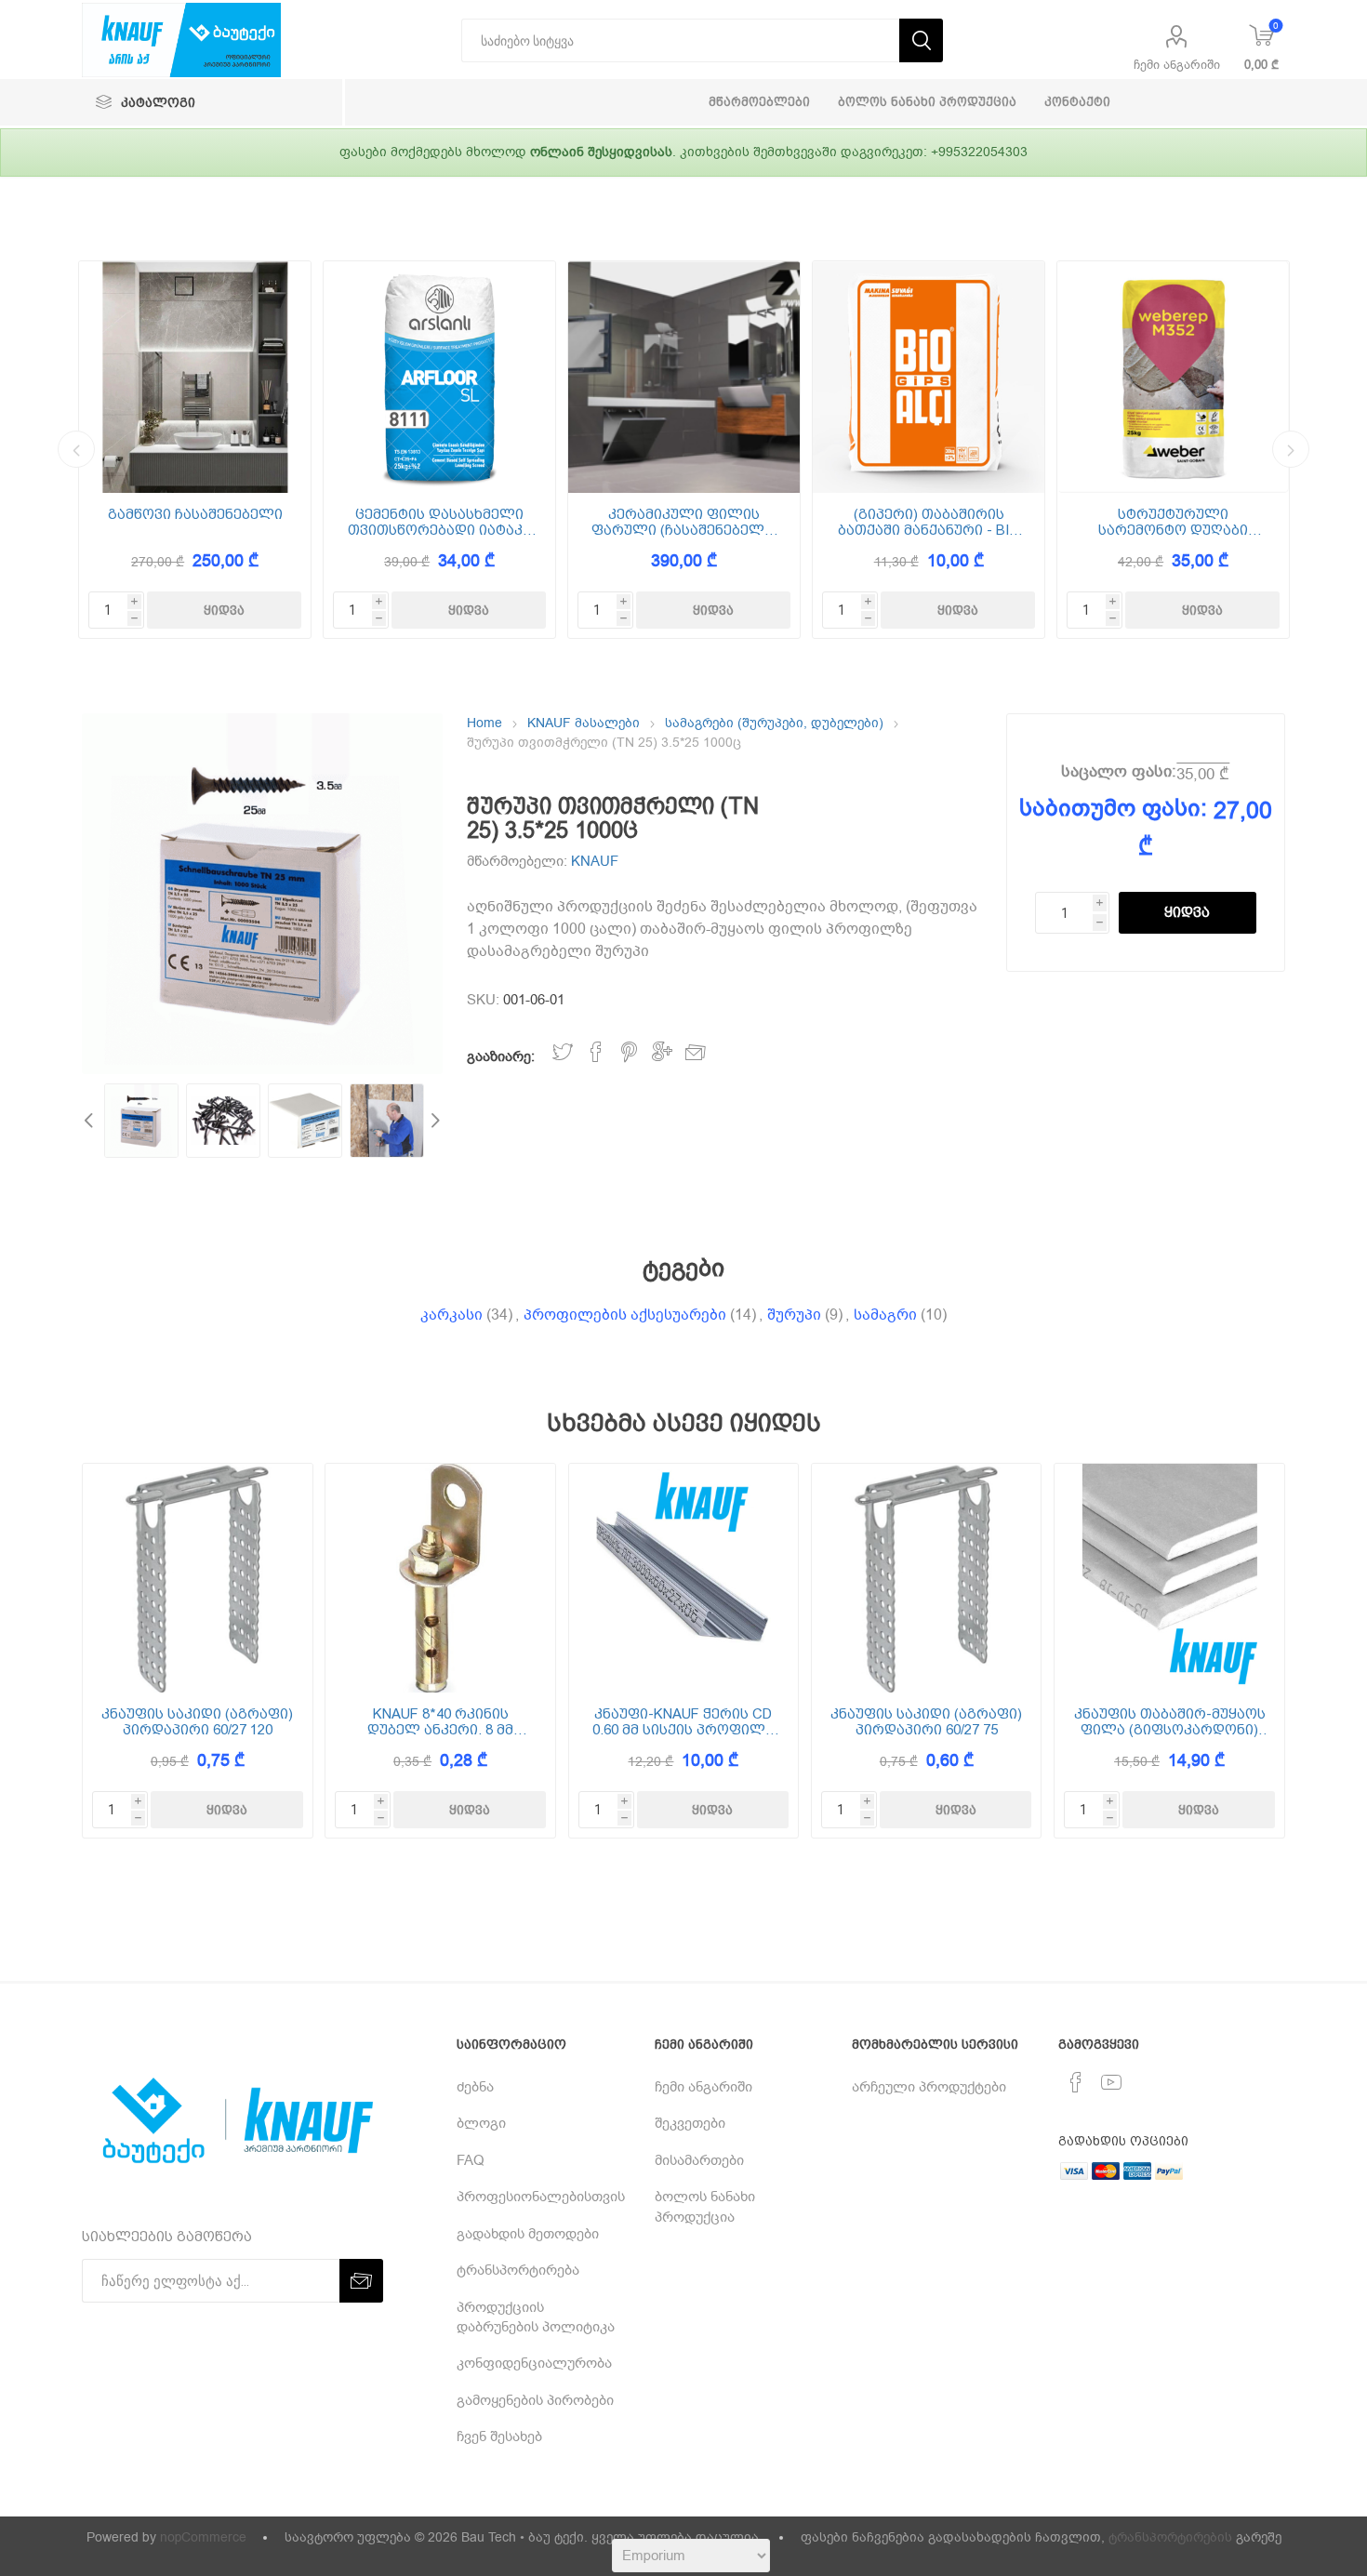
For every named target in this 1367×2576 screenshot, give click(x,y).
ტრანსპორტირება (518, 2270)
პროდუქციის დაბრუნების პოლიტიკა (536, 2317)
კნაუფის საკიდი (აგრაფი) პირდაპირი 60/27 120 (197, 1722)
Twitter (563, 1052)
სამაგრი (885, 1315)
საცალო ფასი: (1119, 771)
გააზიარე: (501, 1056)
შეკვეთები (690, 2123)
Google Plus (662, 1052)
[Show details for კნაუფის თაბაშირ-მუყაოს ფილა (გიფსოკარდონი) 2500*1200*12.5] (1169, 1578)
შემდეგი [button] (1291, 449)
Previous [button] (76, 449)
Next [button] (433, 1121)
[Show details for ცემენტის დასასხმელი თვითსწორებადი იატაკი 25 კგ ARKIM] (439, 377)
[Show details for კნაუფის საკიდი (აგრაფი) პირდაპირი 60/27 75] (926, 1578)
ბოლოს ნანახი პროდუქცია (705, 2206)
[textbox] (680, 40)
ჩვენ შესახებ (499, 2437)
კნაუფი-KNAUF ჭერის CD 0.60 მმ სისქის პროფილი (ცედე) (683, 1722)
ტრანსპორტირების (1170, 2537)
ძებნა (475, 2087)
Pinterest (629, 1052)
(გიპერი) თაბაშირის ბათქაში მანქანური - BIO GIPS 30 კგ (929, 522)
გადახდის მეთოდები (528, 2234)
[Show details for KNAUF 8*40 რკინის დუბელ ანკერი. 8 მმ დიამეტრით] (440, 1578)
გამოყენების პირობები (535, 2400)
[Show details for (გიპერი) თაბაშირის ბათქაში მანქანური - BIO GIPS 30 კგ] (929, 377)
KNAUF (595, 861)
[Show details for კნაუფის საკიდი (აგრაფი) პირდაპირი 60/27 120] (197, 1578)
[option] (195, 450)
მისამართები (699, 2160)
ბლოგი (481, 2123)
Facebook (596, 1052)
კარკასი (451, 1315)
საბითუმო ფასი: (1113, 808)
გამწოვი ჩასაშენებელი (195, 515)
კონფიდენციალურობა (534, 2363)
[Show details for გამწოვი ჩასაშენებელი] (195, 377)
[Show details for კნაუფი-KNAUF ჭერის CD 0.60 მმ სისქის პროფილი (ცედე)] (683, 1578)
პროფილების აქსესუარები (625, 1315)
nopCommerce (203, 2537)
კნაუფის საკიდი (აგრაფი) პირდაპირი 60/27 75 (926, 1722)
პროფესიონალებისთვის (541, 2197)
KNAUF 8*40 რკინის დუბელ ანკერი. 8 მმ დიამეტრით (440, 1722)
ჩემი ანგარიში (1177, 65)
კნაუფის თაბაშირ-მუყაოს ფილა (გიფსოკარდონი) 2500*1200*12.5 (1169, 1722)
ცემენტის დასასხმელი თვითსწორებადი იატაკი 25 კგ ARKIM (439, 522)
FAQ (471, 2160)
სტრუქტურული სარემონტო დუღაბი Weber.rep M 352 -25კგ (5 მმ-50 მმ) (1174, 522)
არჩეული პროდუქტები (929, 2087)
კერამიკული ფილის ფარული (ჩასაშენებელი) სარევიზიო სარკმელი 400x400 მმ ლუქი (684, 522)
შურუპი (794, 1315)
